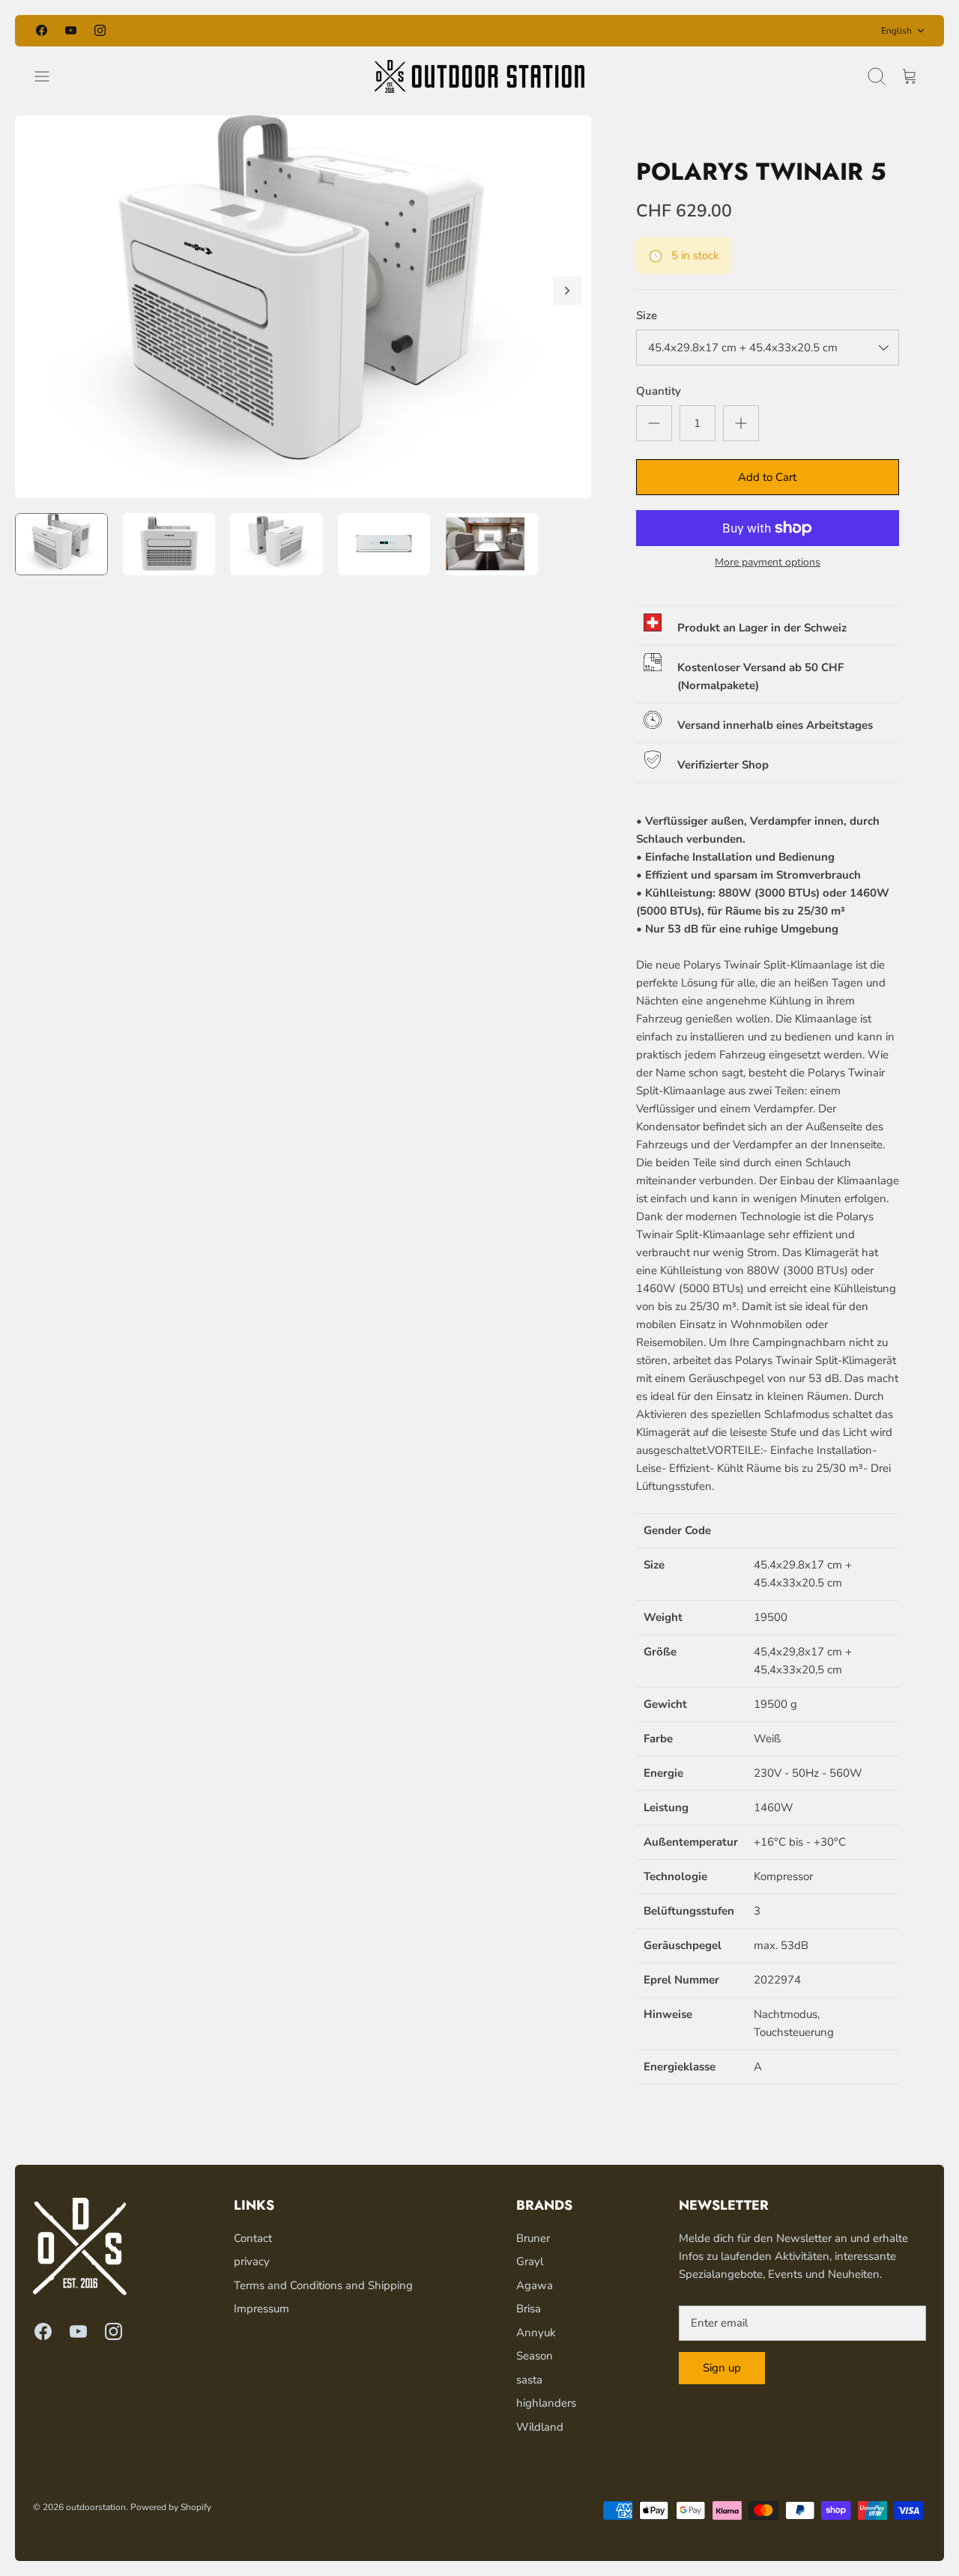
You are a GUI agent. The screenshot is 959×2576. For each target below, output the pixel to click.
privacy (252, 2261)
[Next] (639, 31)
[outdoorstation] (479, 76)
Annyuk (536, 2333)
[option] (303, 307)
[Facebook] (42, 30)
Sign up (722, 2368)
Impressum (261, 2309)
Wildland (540, 2427)
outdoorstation (96, 2507)
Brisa (529, 2309)
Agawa (535, 2285)
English (896, 31)
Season (535, 2356)
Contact (253, 2238)
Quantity (659, 391)
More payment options (768, 563)
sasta (529, 2380)
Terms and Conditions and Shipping (323, 2285)
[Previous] (320, 31)
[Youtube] (71, 30)
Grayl (530, 2261)
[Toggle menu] (49, 76)
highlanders (546, 2403)
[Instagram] (100, 30)
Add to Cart (767, 477)
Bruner (533, 2238)
